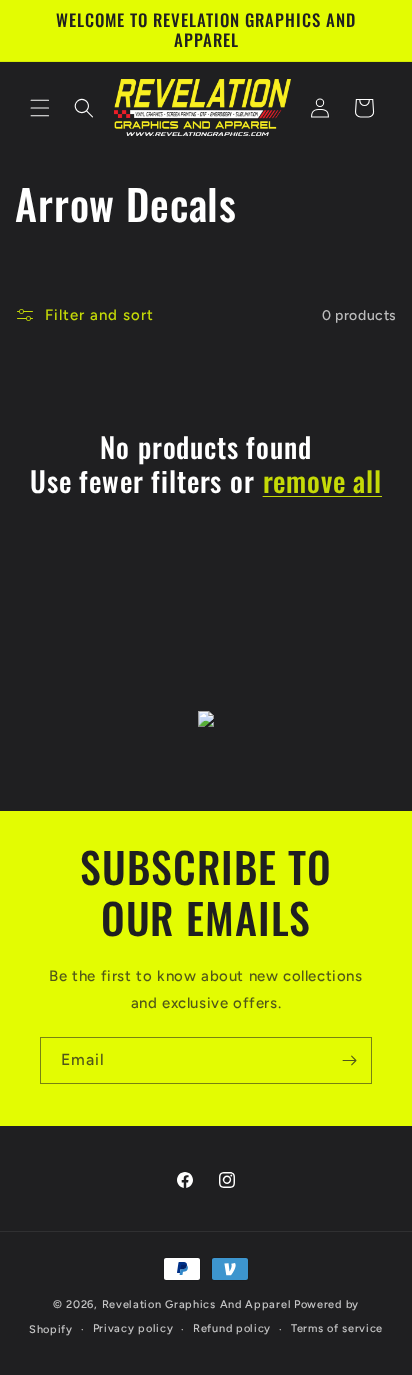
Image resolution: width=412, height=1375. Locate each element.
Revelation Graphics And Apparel (197, 1304)
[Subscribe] (349, 1060)
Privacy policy (133, 1328)
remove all (322, 481)
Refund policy (232, 1328)
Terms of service (337, 1328)
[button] (40, 108)
